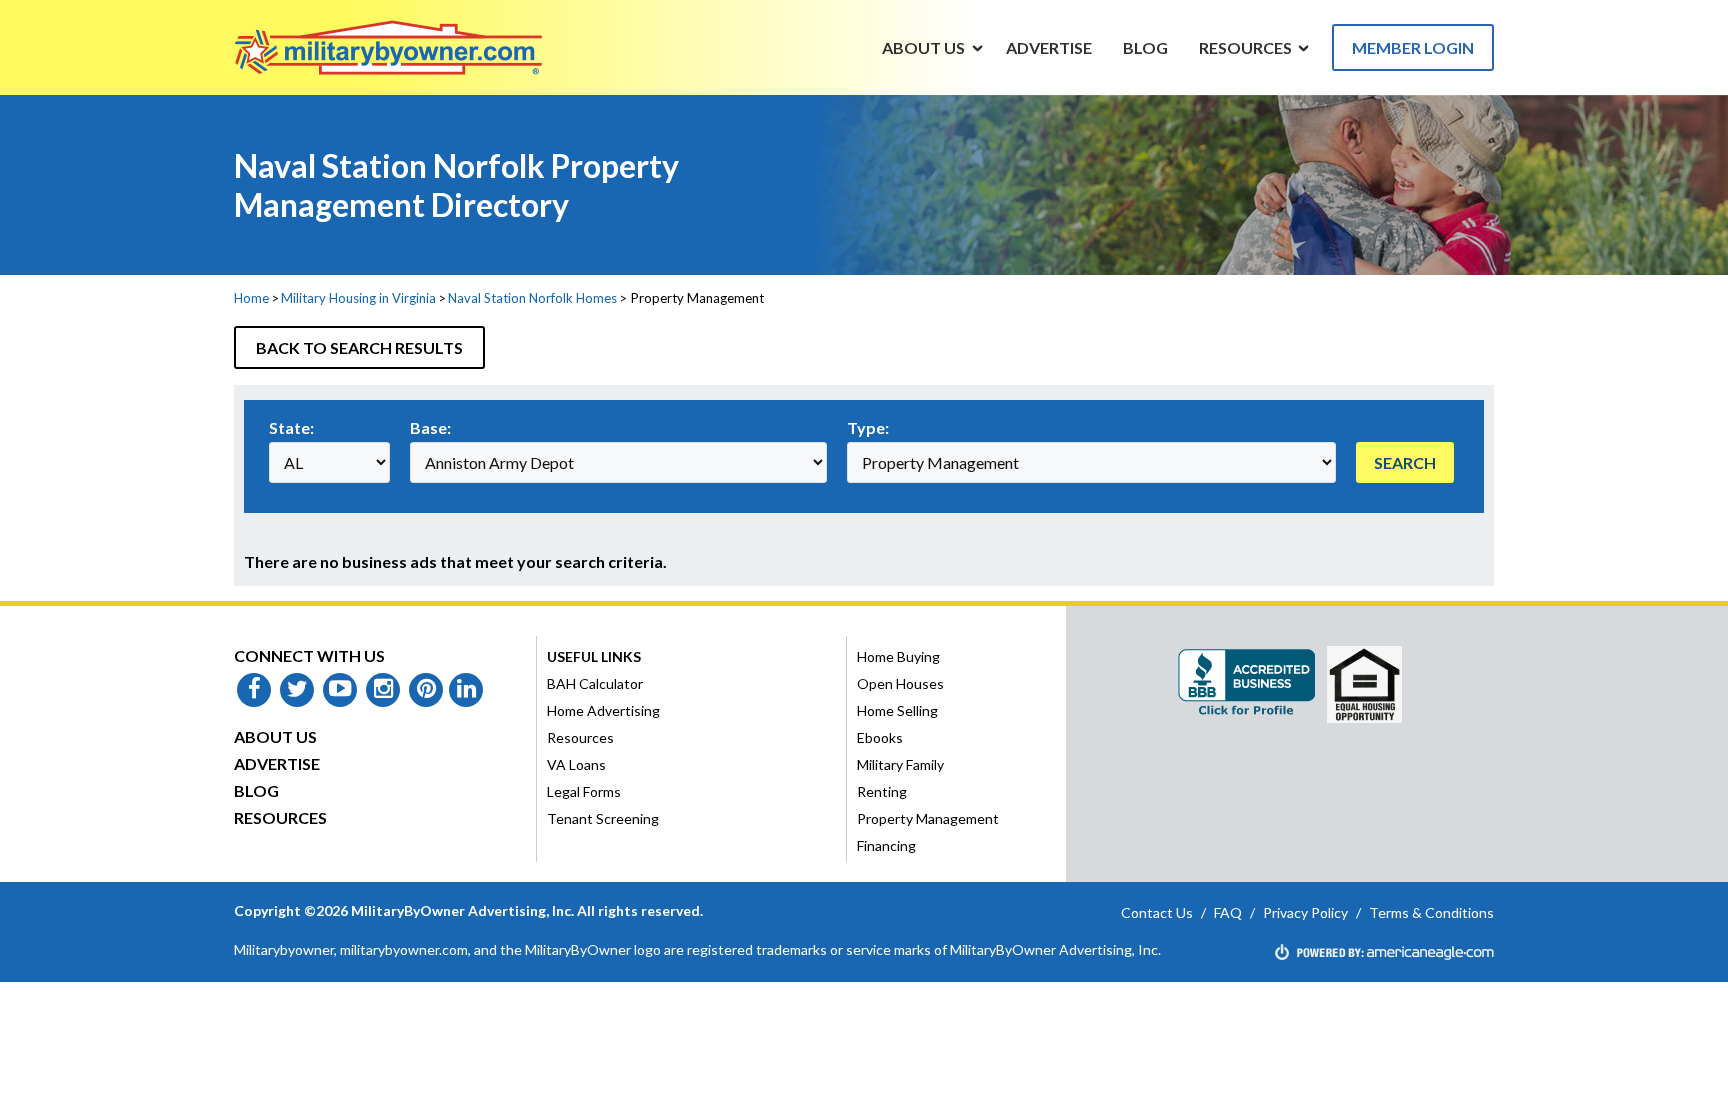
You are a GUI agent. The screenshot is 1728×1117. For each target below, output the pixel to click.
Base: (430, 427)
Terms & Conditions (1431, 912)
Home (251, 298)
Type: (868, 427)
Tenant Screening (603, 818)
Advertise (277, 763)
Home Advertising (603, 710)
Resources (280, 817)
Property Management (928, 818)
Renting (882, 791)
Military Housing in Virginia (358, 298)
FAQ (1228, 912)
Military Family (900, 764)
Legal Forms (584, 791)
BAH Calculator (595, 683)
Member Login (1413, 47)
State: (291, 427)
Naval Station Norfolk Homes (532, 298)
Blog (256, 790)
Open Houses (900, 683)
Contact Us (1157, 912)
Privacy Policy (1305, 912)
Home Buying (898, 656)
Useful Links (594, 656)
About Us (275, 736)
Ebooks (880, 737)
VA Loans (576, 764)
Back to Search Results (359, 347)
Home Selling (897, 710)
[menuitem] (924, 47)
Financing (886, 845)
